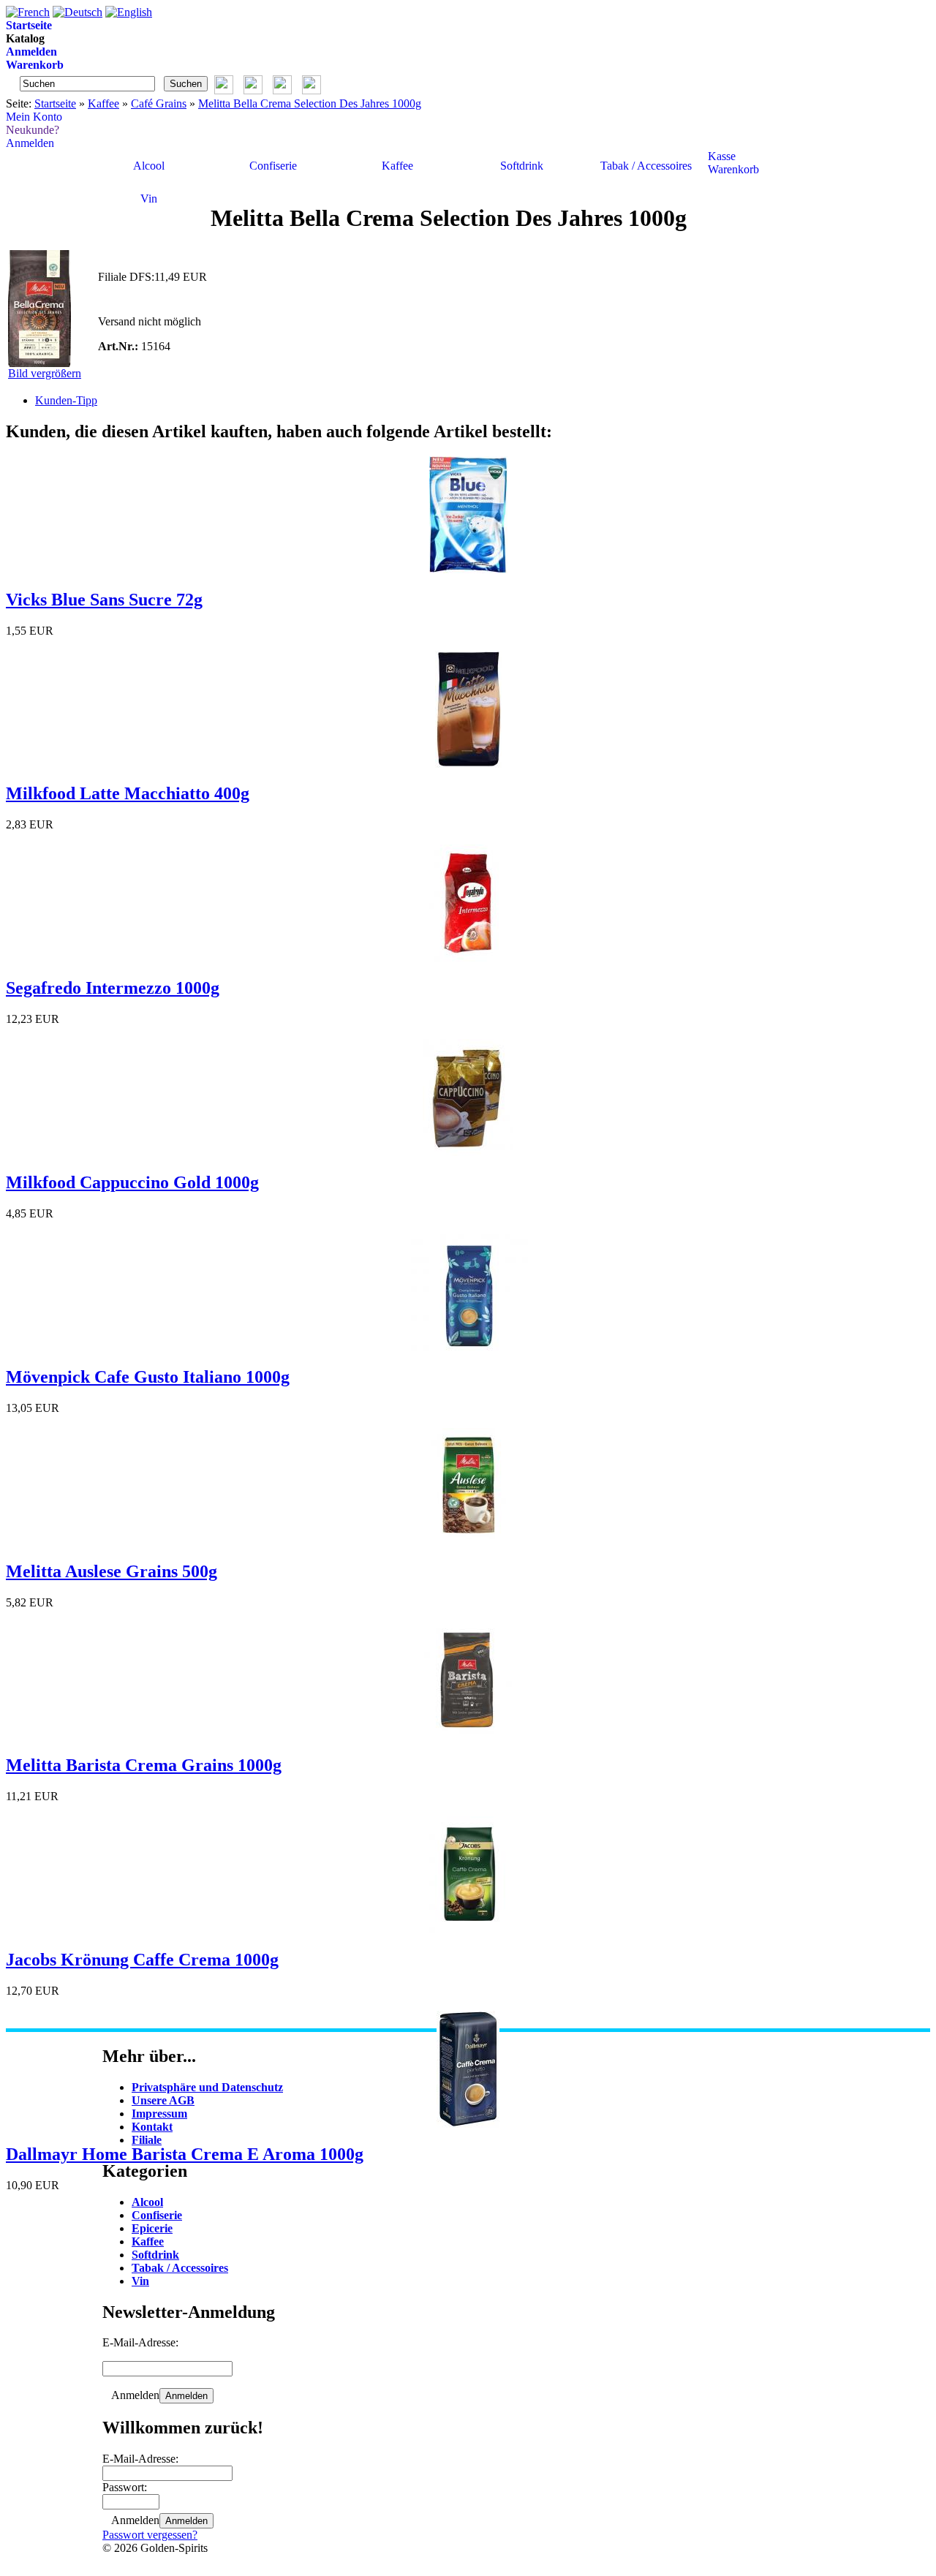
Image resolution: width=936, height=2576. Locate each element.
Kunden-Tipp (66, 400)
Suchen (186, 84)
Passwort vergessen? (150, 2535)
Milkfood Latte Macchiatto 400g (128, 793)
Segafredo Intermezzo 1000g (113, 988)
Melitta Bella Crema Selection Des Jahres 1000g (310, 103)
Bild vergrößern (45, 373)
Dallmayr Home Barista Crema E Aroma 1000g (185, 2154)
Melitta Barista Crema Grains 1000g (144, 1765)
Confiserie (273, 166)
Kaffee (103, 103)
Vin (149, 199)
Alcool (149, 166)
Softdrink (522, 166)
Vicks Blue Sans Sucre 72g (104, 600)
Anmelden (186, 2396)
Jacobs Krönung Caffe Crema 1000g (142, 1960)
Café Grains (159, 103)
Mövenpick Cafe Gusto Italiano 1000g (148, 1377)
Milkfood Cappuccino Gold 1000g (132, 1182)
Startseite (55, 103)
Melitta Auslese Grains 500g (112, 1571)
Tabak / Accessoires (646, 166)
